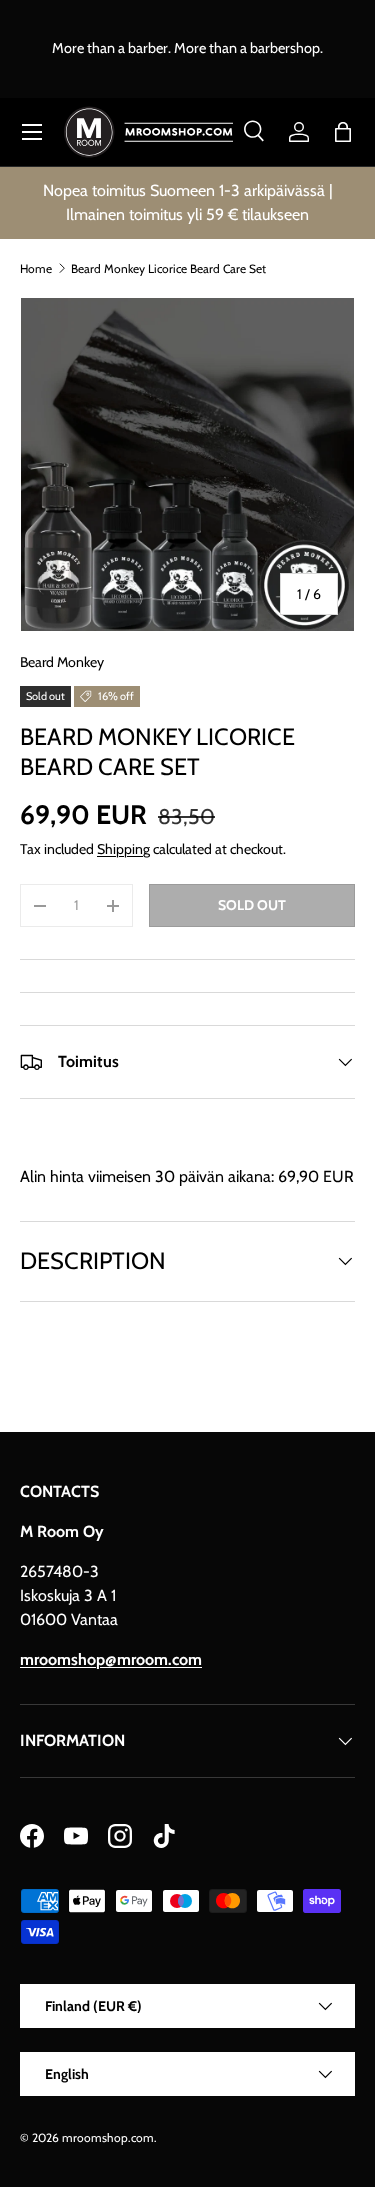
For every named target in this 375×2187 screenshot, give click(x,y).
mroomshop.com (108, 2137)
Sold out (252, 905)
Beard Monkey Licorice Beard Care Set (168, 268)
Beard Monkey (62, 662)
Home (36, 268)
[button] (343, 132)
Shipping (123, 849)
